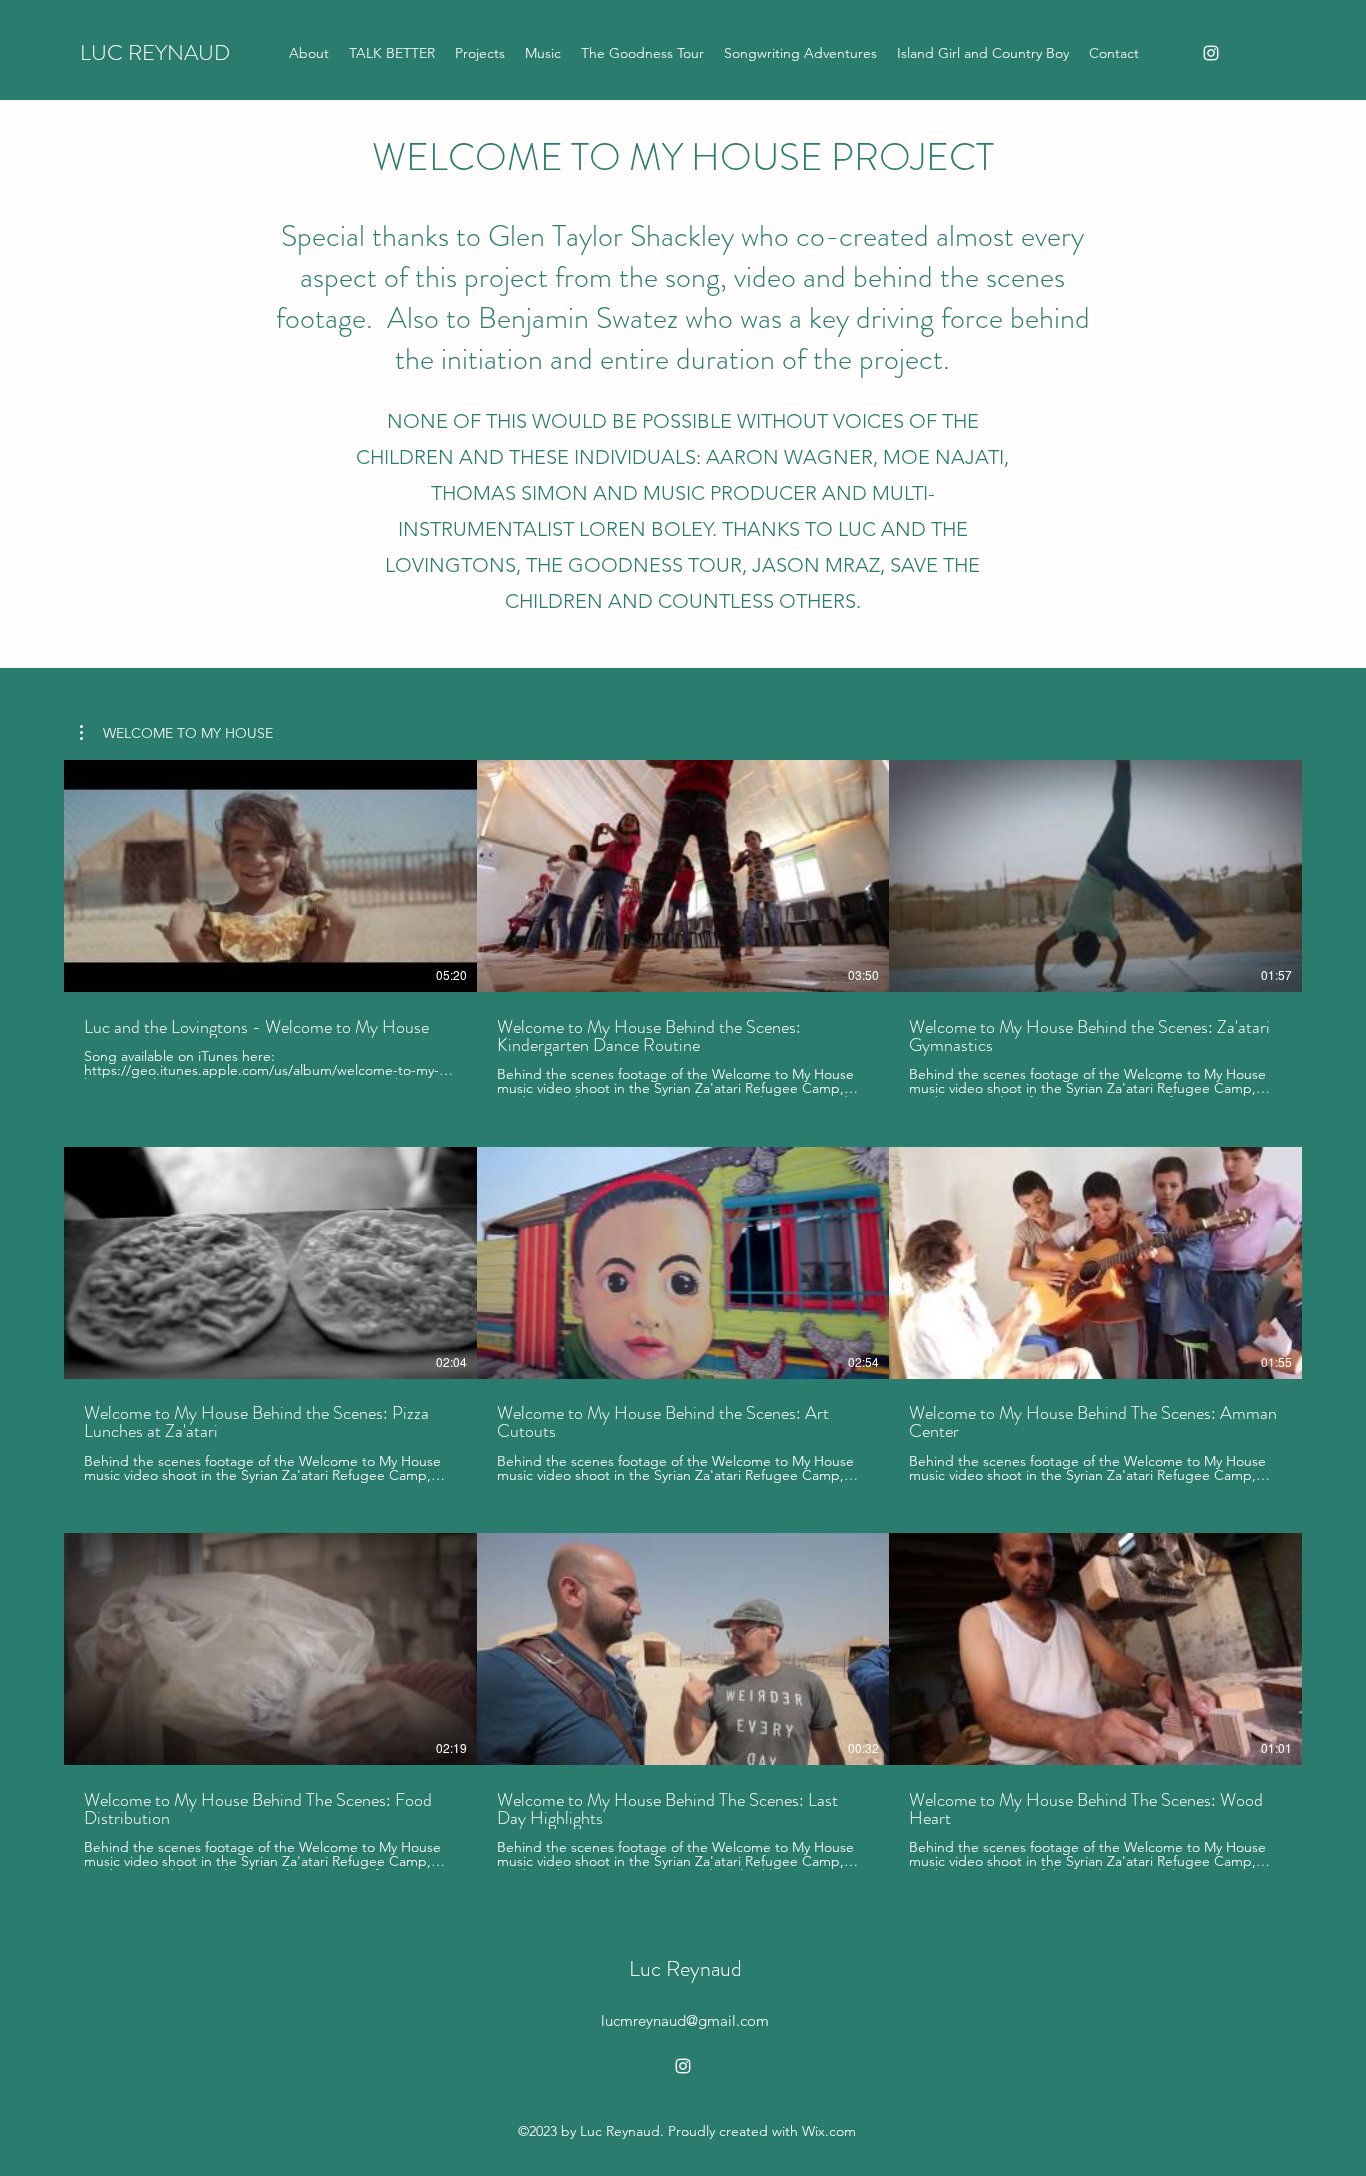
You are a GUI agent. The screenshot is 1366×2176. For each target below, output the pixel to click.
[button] (176, 733)
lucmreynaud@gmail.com (685, 2020)
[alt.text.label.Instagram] (1211, 53)
